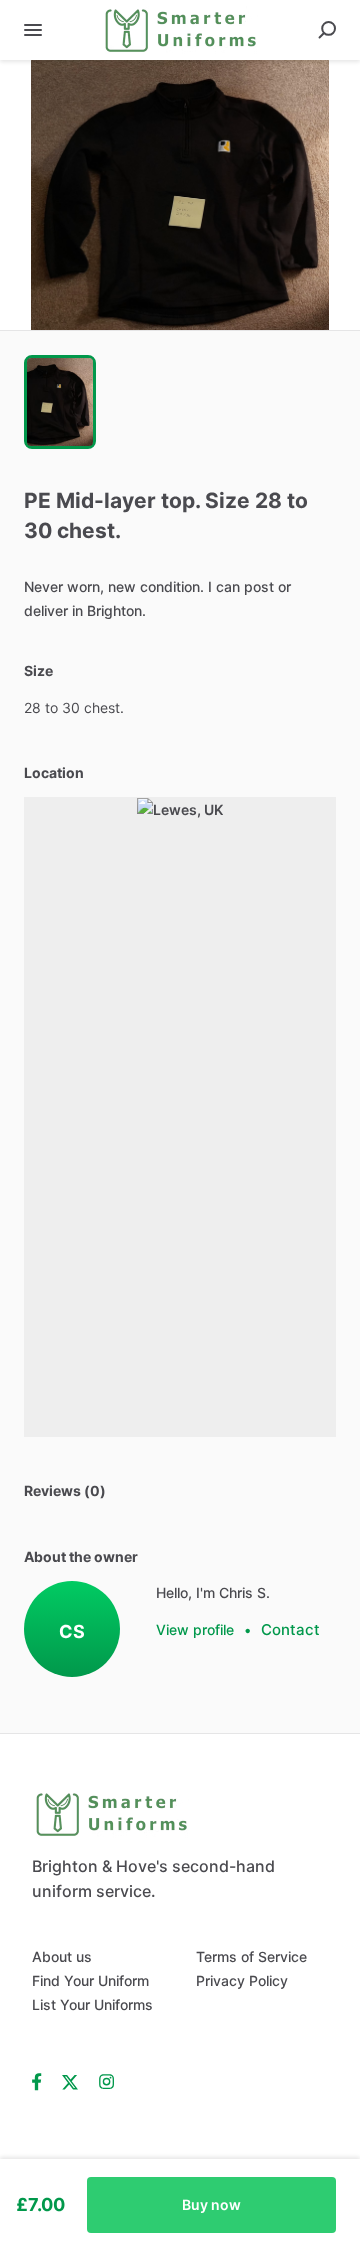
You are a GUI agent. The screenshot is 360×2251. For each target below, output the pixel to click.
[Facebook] (42, 2081)
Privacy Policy (242, 1980)
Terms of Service (251, 1956)
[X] (70, 2081)
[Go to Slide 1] (60, 402)
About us (62, 1956)
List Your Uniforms (92, 2004)
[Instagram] (106, 2081)
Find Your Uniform (90, 1980)
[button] (180, 195)
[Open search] (327, 30)
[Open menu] (33, 30)
